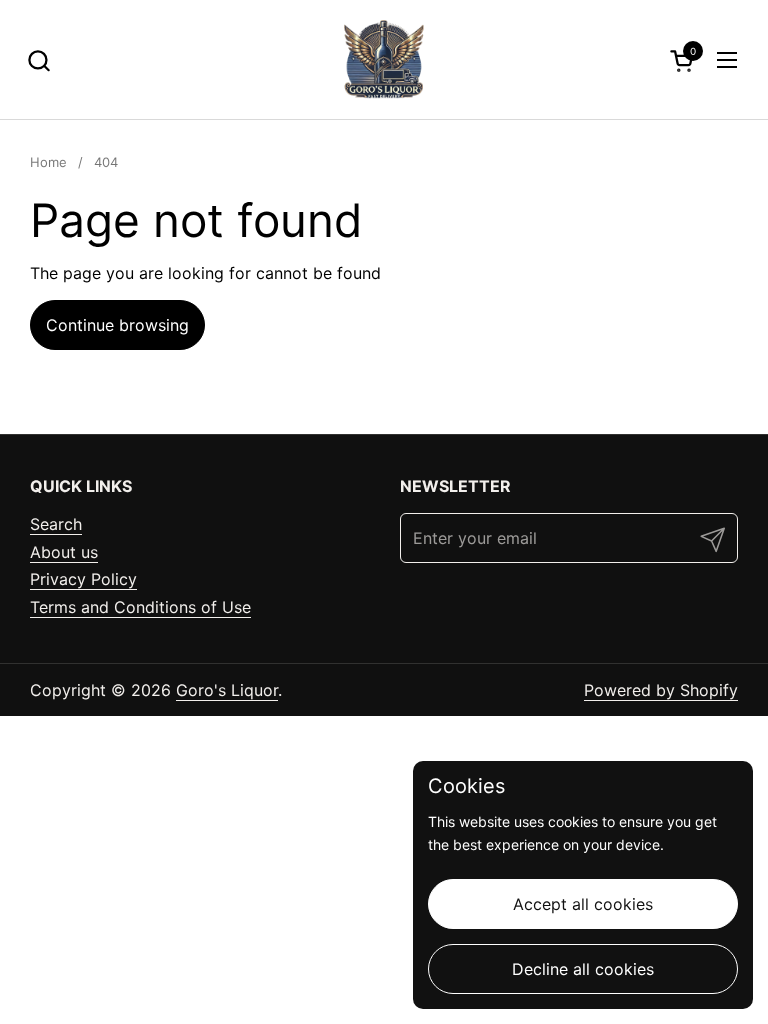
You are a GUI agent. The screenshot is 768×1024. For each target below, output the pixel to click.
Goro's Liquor (227, 690)
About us (64, 552)
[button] (38, 60)
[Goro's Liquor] (384, 60)
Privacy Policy (83, 579)
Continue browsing (117, 325)
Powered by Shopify (661, 690)
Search (56, 524)
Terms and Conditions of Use (140, 607)
